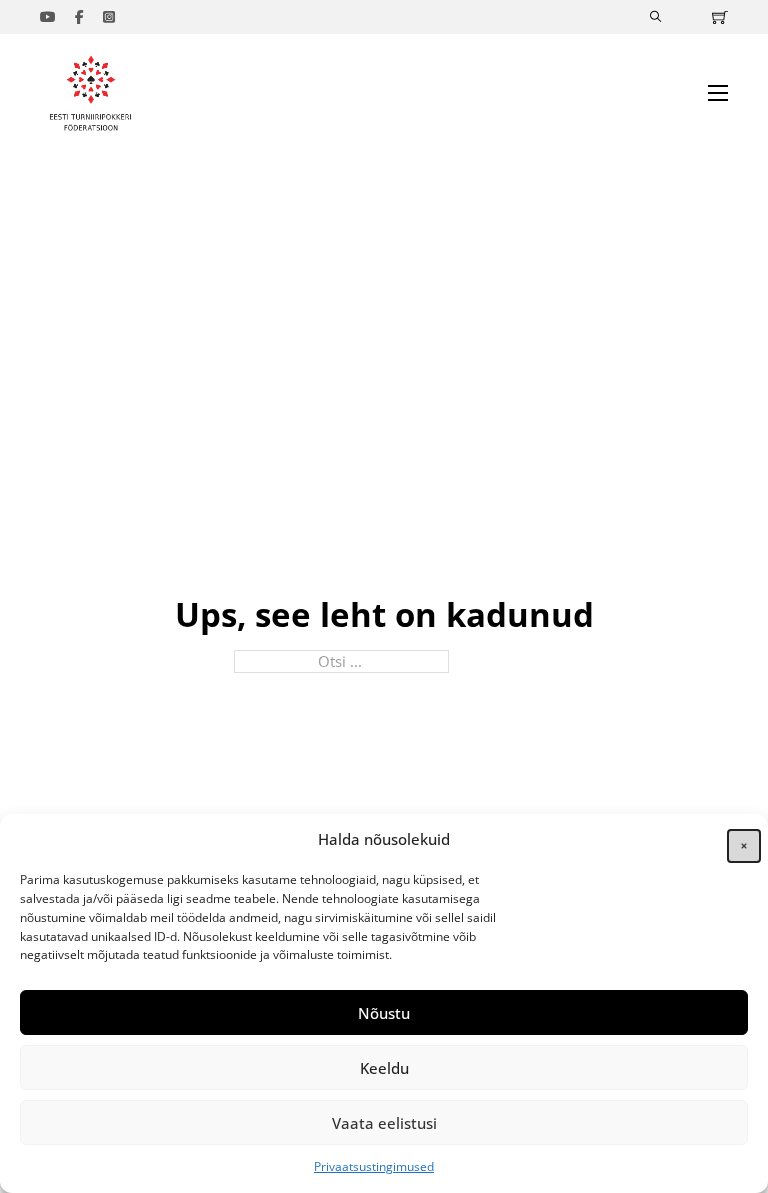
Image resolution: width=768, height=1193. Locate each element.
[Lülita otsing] (656, 17)
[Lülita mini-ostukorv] (720, 17)
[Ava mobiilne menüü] (718, 93)
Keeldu (384, 1068)
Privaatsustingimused (374, 1166)
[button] (738, 840)
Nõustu (384, 1013)
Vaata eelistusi (384, 1123)
